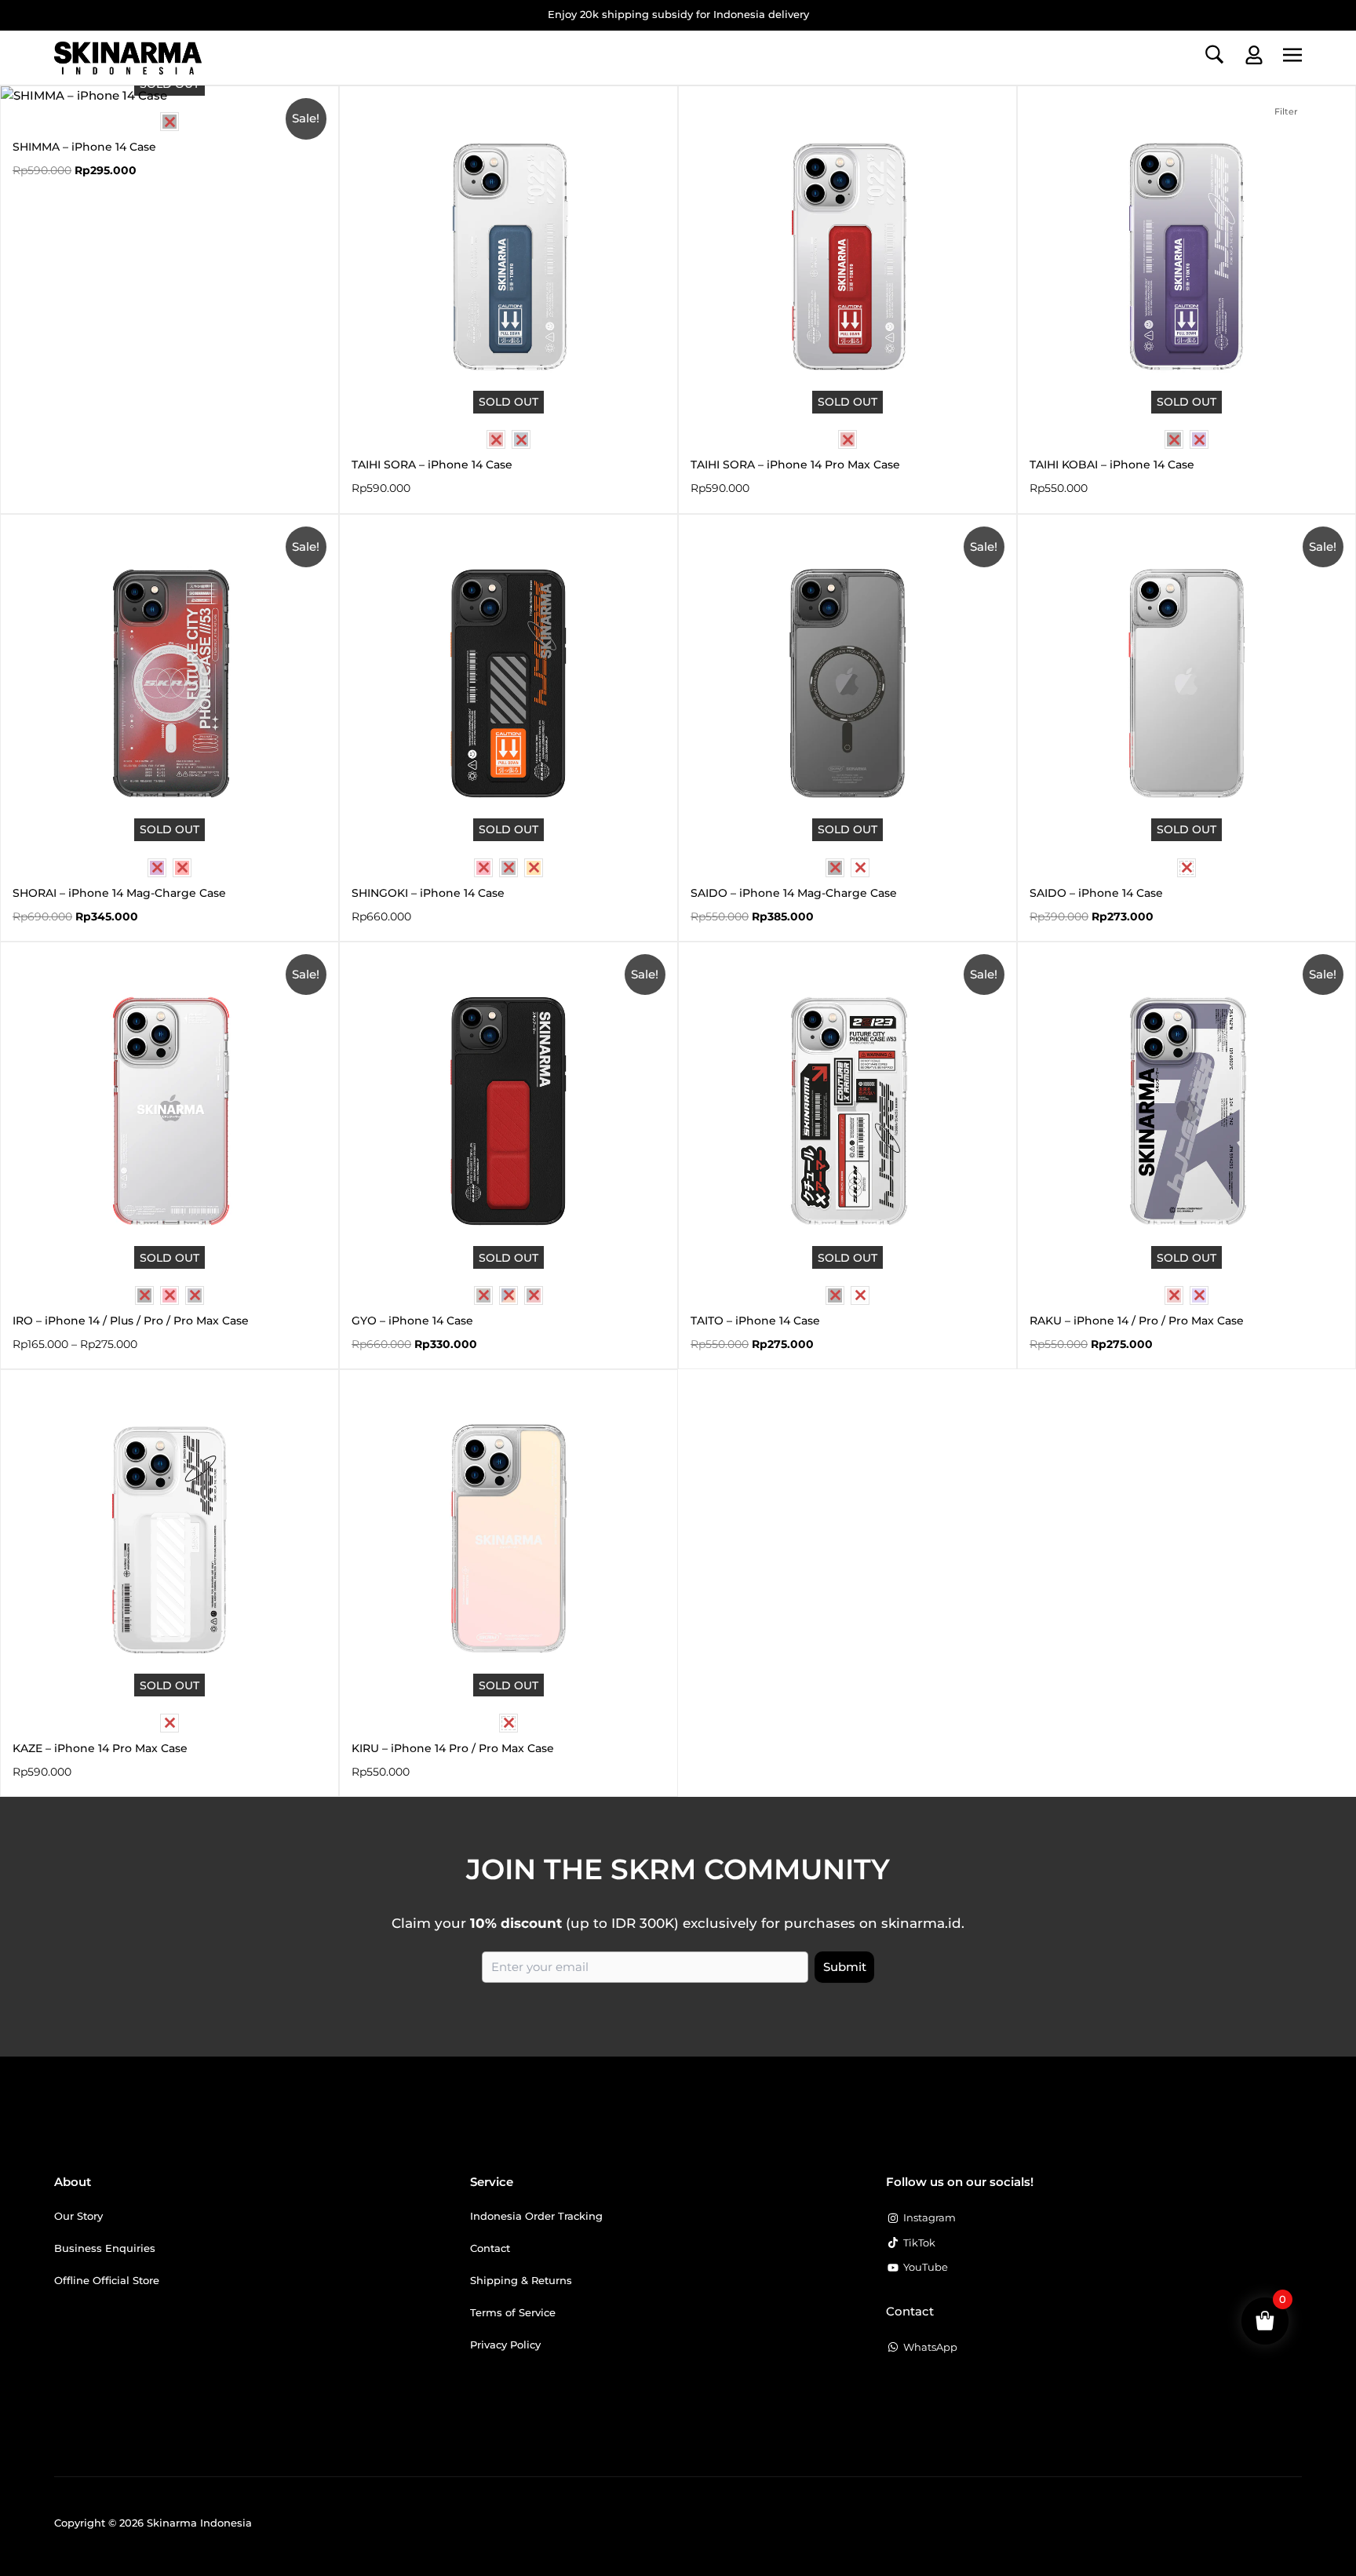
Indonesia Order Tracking (536, 2216)
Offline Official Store (107, 2280)
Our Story (78, 2216)
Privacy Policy (505, 2345)
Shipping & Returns (521, 2280)
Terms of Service (513, 2312)
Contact (490, 2248)
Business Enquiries (105, 2248)
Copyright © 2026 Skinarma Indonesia (153, 2523)
